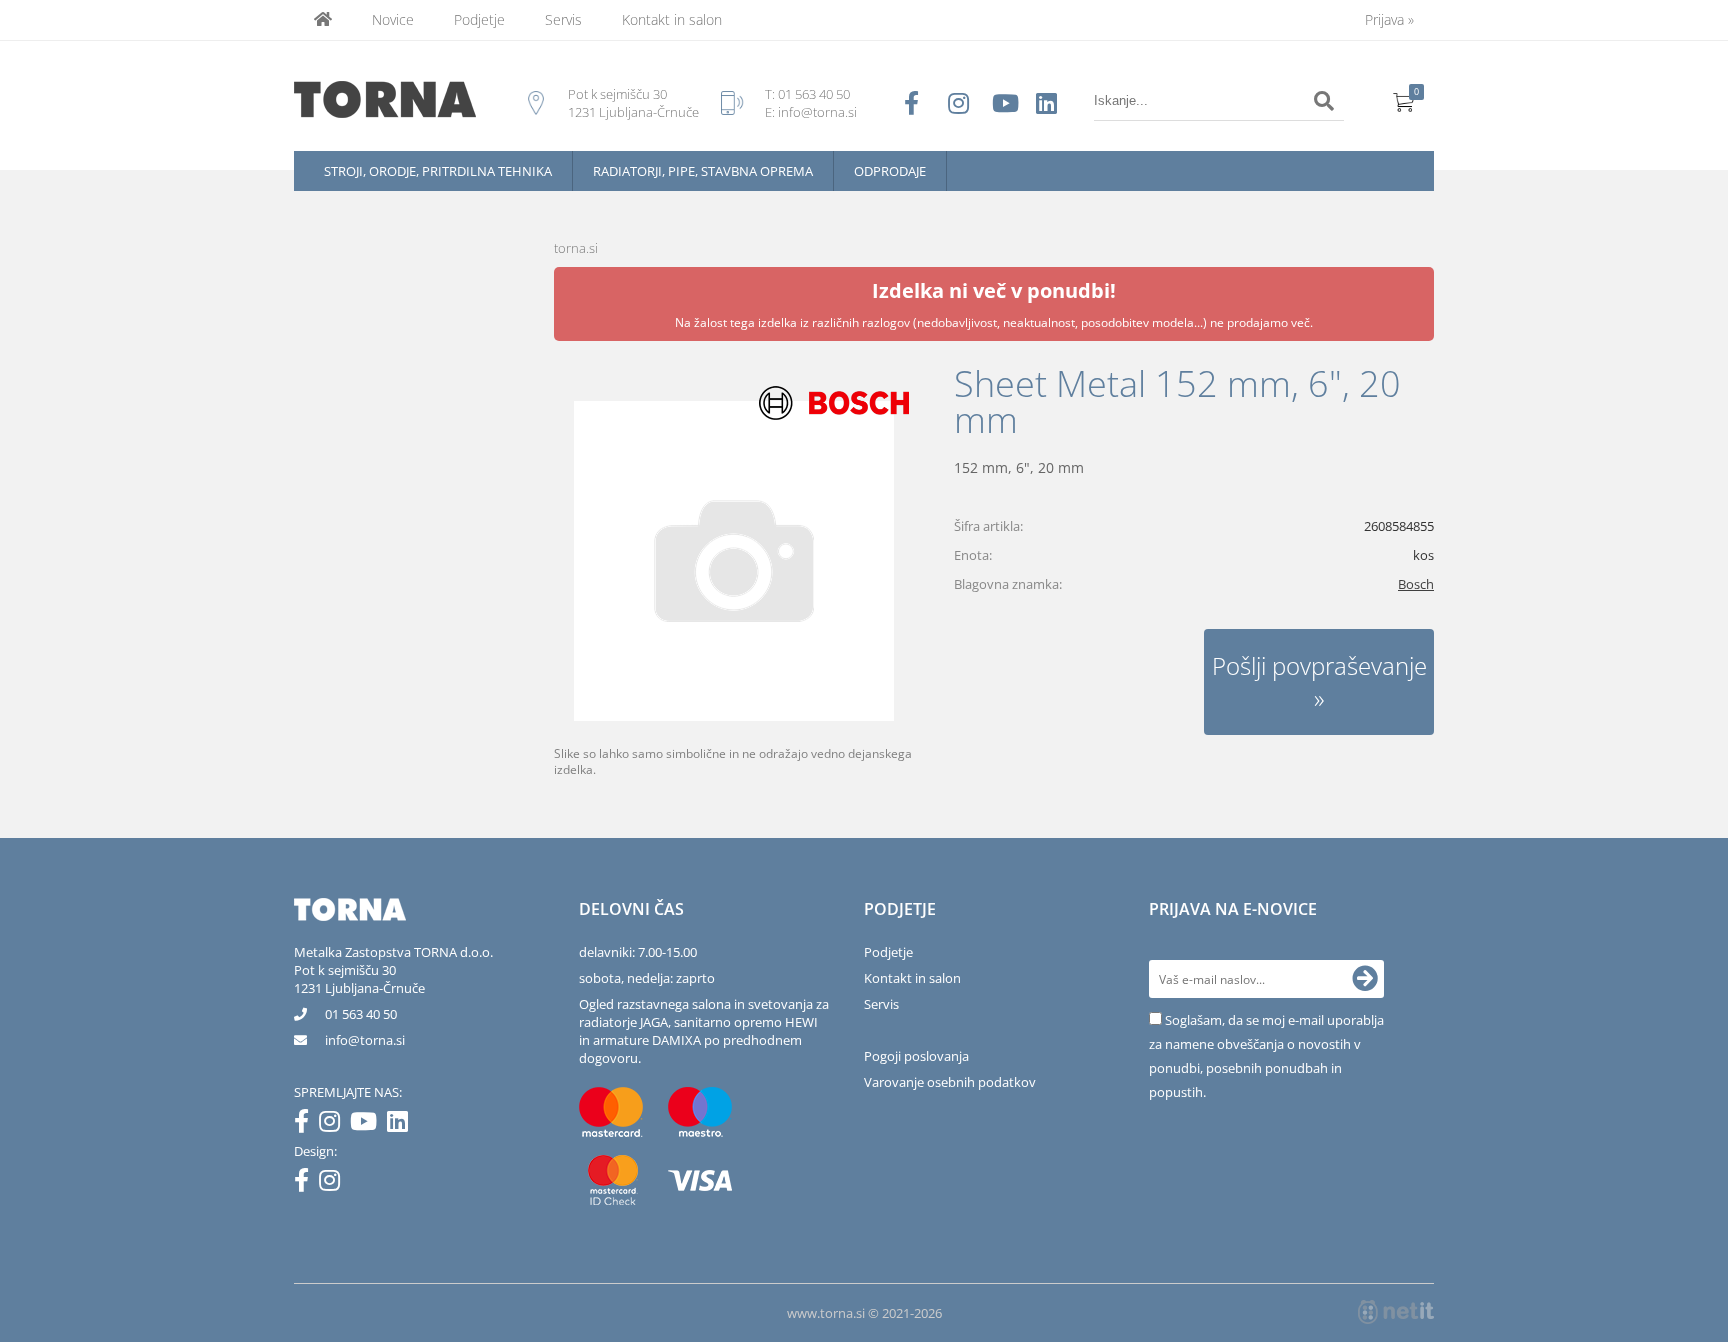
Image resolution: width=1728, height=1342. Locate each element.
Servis (563, 19)
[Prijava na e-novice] (1365, 979)
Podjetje (479, 19)
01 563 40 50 (814, 94)
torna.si (576, 248)
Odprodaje (890, 171)
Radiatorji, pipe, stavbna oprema (703, 171)
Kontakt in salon (672, 19)
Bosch (1416, 584)
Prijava (1389, 19)
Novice (393, 19)
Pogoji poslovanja (916, 1056)
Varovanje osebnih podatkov (950, 1082)
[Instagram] (334, 1125)
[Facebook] (306, 1125)
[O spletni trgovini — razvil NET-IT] (1396, 1312)
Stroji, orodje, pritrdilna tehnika (438, 171)
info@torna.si (817, 112)
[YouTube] (368, 1125)
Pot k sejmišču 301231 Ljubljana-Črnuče (359, 979)
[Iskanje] (1324, 101)
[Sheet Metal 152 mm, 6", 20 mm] (734, 561)
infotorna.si (365, 1040)
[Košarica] (1404, 101)
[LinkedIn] (402, 1125)
